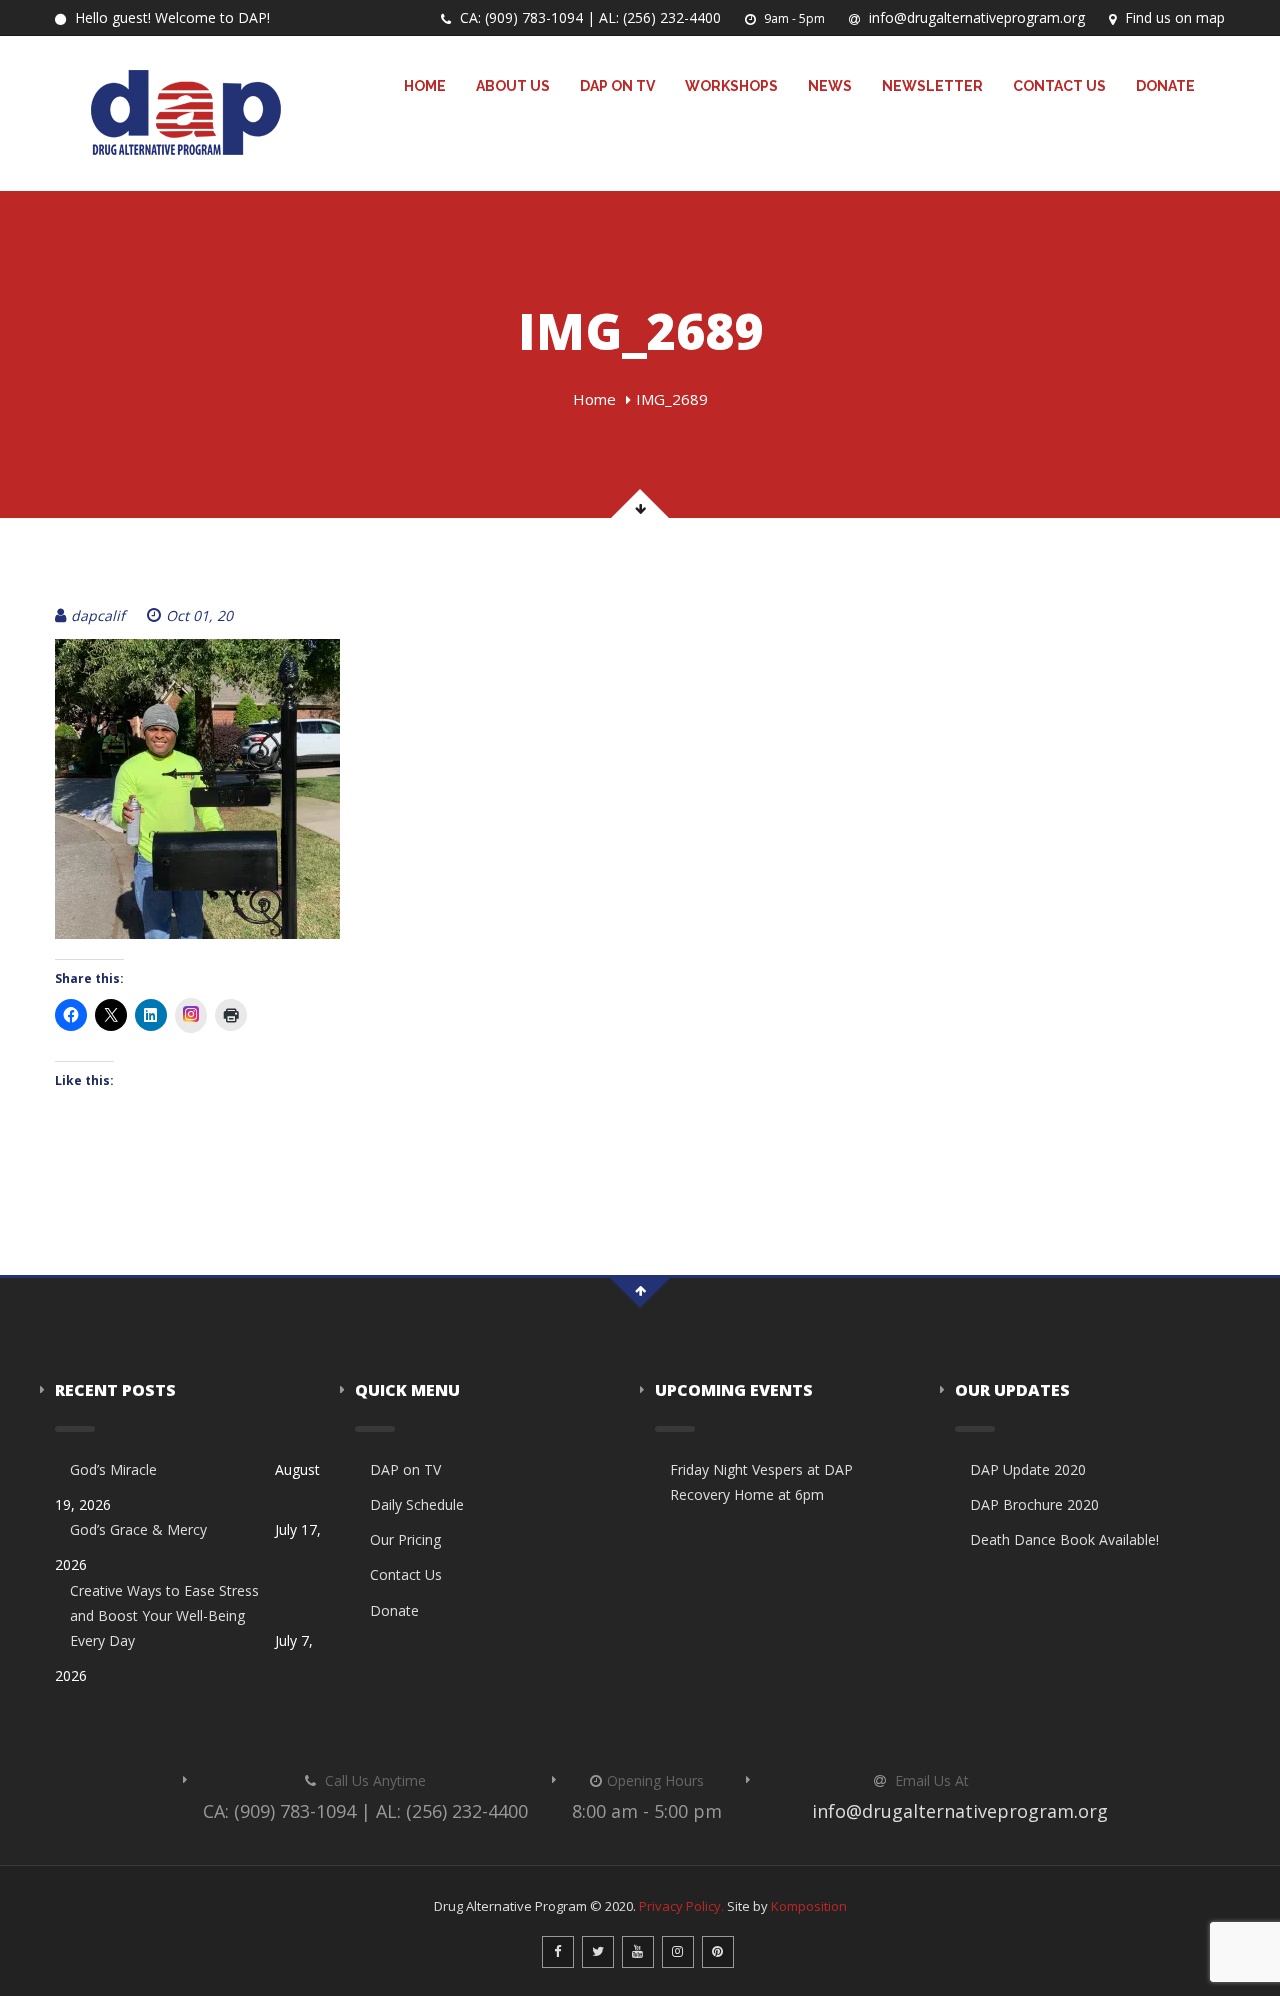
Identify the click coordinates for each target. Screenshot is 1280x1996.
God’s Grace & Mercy (138, 1529)
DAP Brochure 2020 (1034, 1504)
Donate (1165, 86)
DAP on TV (617, 86)
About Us (513, 86)
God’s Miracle (113, 1469)
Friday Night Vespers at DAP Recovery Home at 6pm (761, 1482)
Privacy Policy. (681, 1906)
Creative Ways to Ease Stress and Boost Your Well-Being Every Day (164, 1615)
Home (425, 86)
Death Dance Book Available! (1064, 1539)
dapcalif (98, 615)
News (830, 86)
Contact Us (1059, 86)
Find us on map (1173, 17)
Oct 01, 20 (199, 615)
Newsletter (932, 86)
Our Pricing (405, 1539)
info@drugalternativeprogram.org (975, 17)
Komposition (809, 1906)
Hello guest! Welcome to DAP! (170, 17)
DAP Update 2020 (1028, 1469)
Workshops (731, 86)
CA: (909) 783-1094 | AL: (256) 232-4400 (588, 17)
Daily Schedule (417, 1504)
